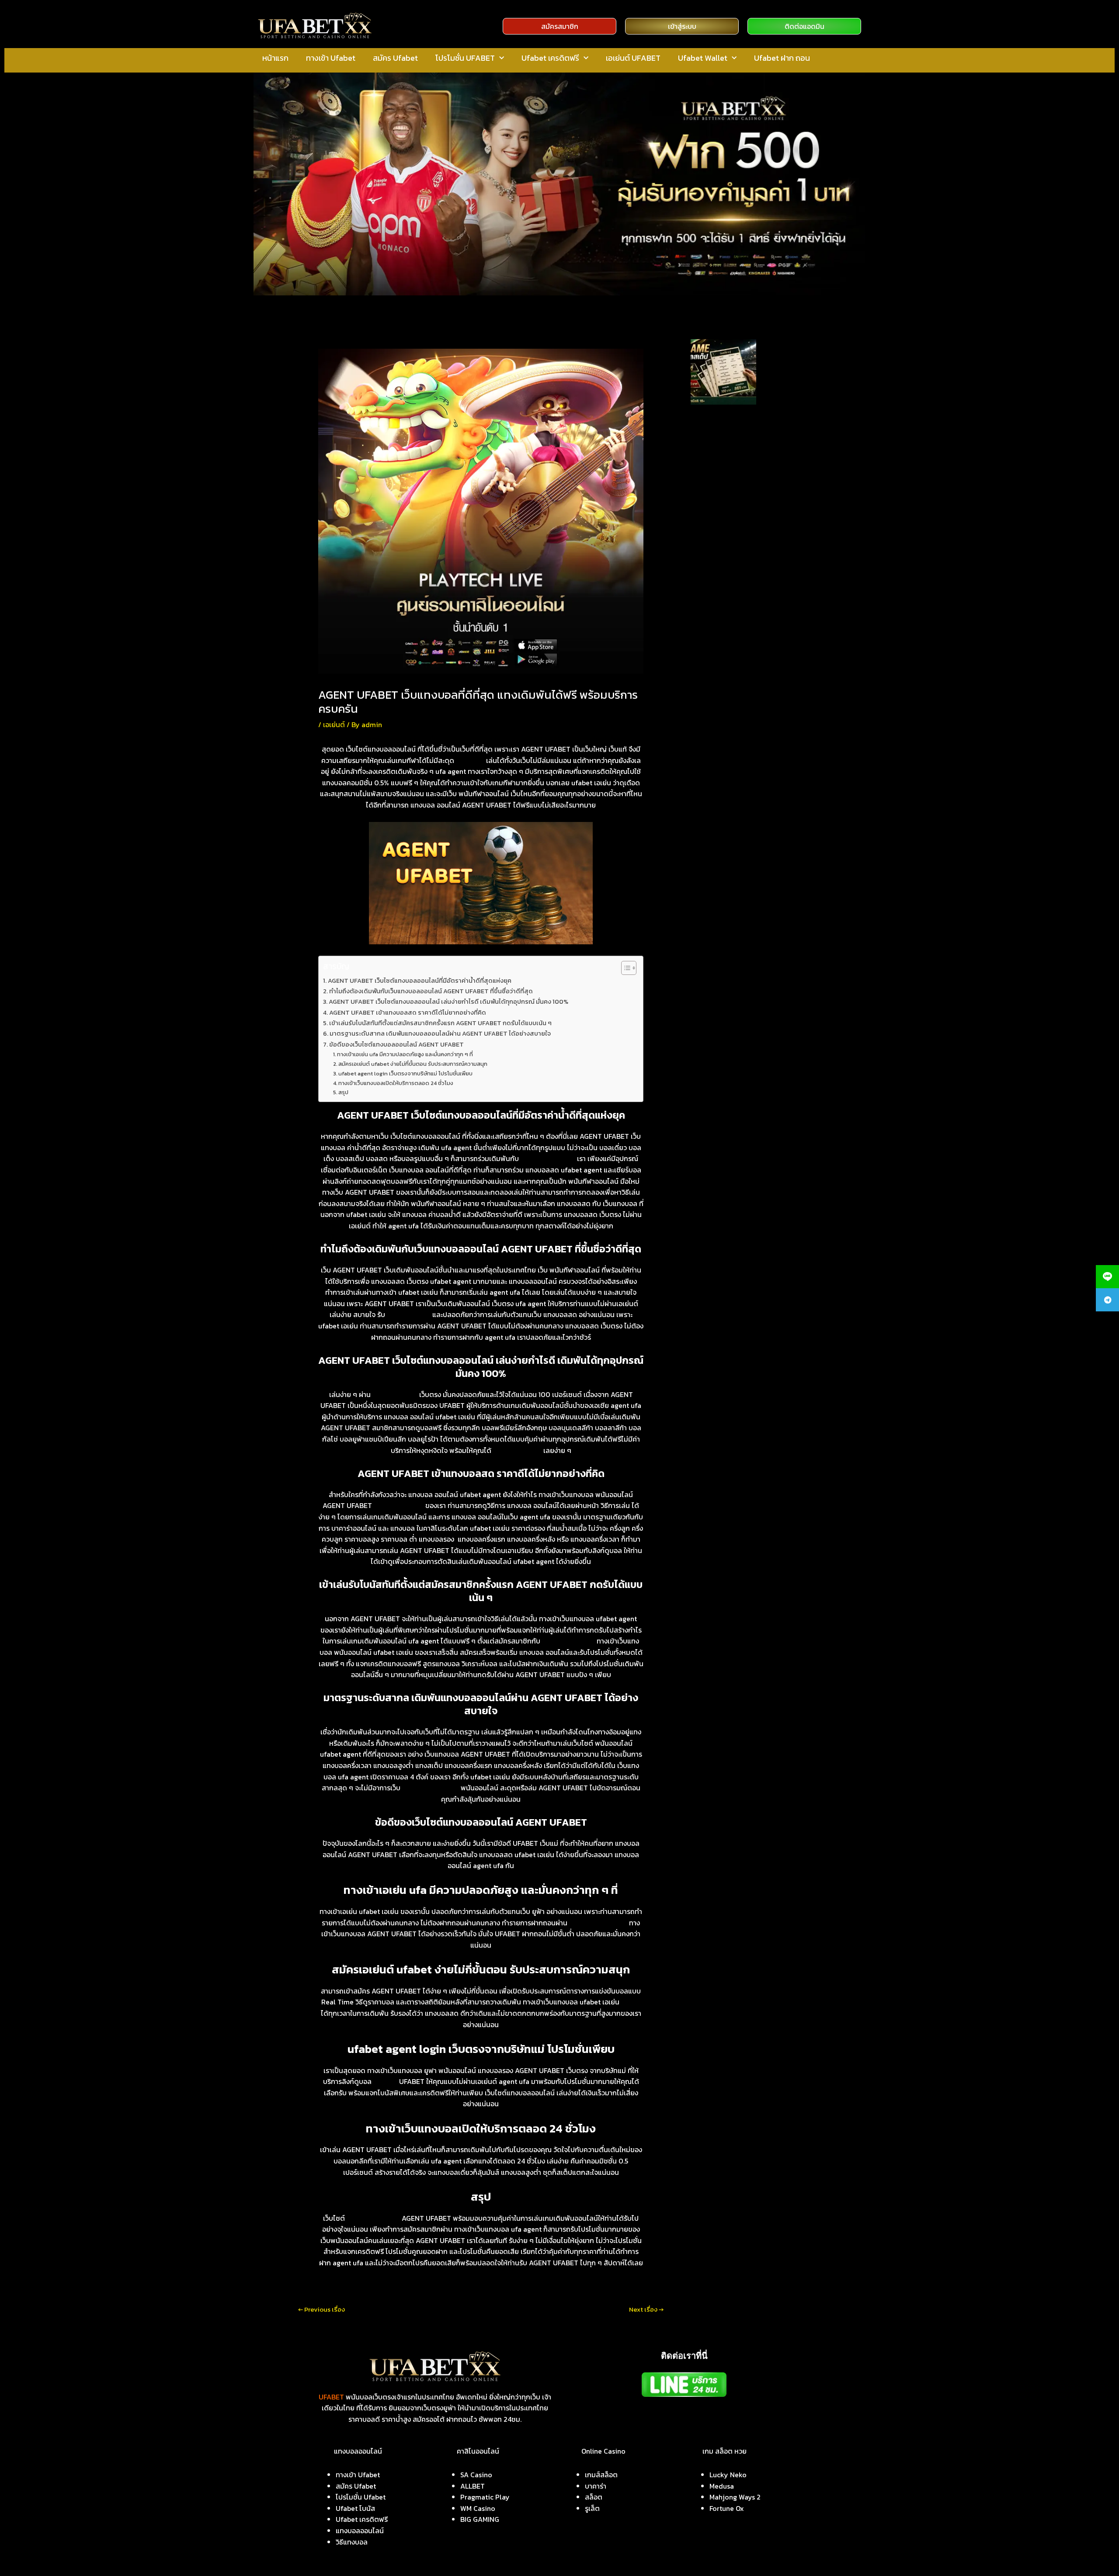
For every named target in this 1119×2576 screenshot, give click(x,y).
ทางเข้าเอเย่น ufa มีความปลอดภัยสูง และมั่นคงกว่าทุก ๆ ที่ (405, 1054)
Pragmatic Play (485, 2497)
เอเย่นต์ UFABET (633, 58)
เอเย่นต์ (334, 725)
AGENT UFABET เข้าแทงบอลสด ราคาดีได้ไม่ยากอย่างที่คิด (408, 1012)
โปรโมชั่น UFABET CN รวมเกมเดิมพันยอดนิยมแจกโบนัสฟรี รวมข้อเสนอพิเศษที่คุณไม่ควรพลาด (747, 554)
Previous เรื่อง (321, 2309)
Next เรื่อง (646, 2309)
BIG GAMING (480, 2519)
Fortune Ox (727, 2508)
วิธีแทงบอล (352, 2542)
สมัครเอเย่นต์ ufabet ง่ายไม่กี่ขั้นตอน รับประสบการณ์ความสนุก (413, 1064)
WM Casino (478, 2508)
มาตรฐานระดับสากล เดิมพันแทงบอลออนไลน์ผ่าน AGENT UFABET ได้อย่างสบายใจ (440, 1033)
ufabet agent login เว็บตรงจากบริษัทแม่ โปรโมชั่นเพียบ (405, 1073)
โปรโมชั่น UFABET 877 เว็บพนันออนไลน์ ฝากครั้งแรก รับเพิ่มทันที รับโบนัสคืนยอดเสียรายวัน (746, 588)
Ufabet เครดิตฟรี (550, 58)
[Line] (1107, 1277)
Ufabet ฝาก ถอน (782, 58)
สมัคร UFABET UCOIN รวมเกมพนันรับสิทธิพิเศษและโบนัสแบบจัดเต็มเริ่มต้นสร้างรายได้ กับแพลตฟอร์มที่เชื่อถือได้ (749, 449)
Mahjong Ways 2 (735, 2497)
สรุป (343, 1092)
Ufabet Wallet (703, 58)
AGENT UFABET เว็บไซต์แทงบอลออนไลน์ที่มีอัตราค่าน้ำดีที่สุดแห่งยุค (420, 981)
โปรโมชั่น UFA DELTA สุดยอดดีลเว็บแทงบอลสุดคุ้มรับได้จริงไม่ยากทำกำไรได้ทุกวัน (748, 618)
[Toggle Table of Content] (624, 968)
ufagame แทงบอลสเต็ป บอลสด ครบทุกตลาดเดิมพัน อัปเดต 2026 (786, 363)
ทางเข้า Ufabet (331, 58)
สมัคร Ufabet (395, 58)
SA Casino (476, 2475)
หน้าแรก (275, 58)
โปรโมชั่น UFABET (465, 58)
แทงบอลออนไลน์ (360, 2531)
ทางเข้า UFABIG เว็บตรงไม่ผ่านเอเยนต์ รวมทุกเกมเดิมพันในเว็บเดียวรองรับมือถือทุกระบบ (749, 484)
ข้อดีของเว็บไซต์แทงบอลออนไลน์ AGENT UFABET (396, 1044)
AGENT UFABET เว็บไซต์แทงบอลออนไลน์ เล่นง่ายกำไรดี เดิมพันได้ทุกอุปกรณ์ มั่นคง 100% (448, 1002)
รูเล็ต (592, 2508)
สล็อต (594, 2497)
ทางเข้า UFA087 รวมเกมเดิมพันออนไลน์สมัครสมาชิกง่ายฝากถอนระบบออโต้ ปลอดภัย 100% (745, 519)
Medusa (722, 2486)
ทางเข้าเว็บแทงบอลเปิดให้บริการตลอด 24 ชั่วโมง (396, 1083)
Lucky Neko (728, 2475)
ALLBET (473, 2486)
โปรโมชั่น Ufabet (361, 2497)
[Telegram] (1107, 1300)
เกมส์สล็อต (601, 2475)
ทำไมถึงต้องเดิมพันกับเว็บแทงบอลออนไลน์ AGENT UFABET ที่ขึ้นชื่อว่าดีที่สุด (431, 991)
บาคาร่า (596, 2486)
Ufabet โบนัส (355, 2508)
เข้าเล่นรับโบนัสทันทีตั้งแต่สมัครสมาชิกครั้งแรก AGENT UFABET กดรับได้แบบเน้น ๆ (440, 1023)
